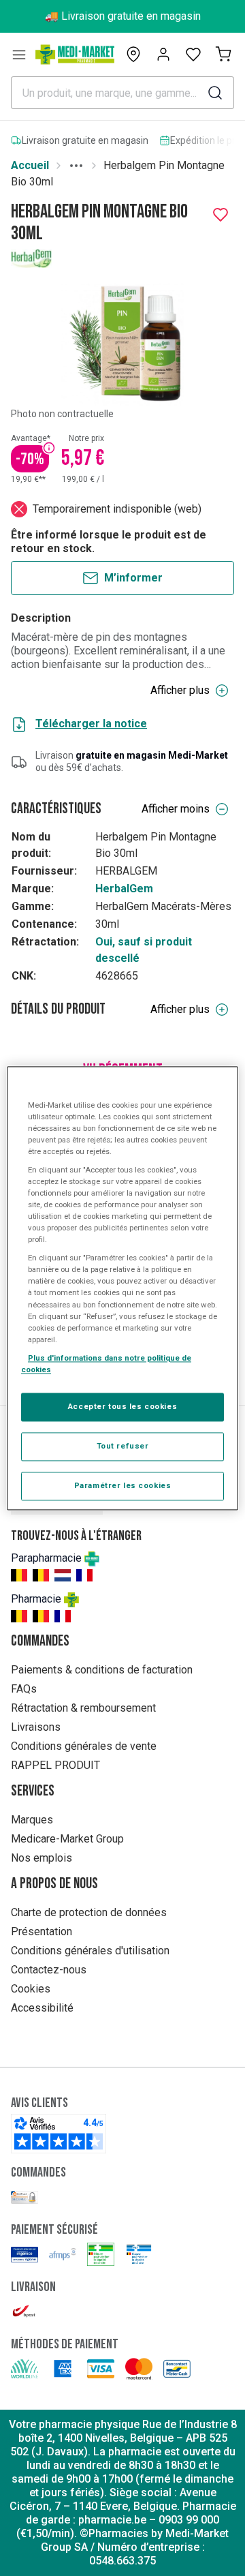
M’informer (133, 578)
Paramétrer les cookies (123, 1485)
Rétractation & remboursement (83, 1708)
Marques (32, 1820)
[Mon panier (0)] (223, 55)
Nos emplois (42, 1858)
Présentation (42, 1931)
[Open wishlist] (193, 55)
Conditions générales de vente (84, 1746)
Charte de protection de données (89, 1912)
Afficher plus (180, 690)
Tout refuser (123, 1446)
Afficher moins (176, 809)
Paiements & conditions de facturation (102, 1670)
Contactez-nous (49, 1970)
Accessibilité (42, 2008)
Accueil (30, 165)
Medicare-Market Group (67, 1839)
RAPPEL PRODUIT (55, 1765)
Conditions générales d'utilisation (90, 1951)
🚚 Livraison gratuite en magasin (123, 16)
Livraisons (36, 1727)
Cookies (31, 1989)
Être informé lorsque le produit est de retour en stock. (109, 542)
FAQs (24, 1689)
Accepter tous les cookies (122, 1406)
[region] (122, 1288)
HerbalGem (124, 889)
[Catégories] (19, 55)
